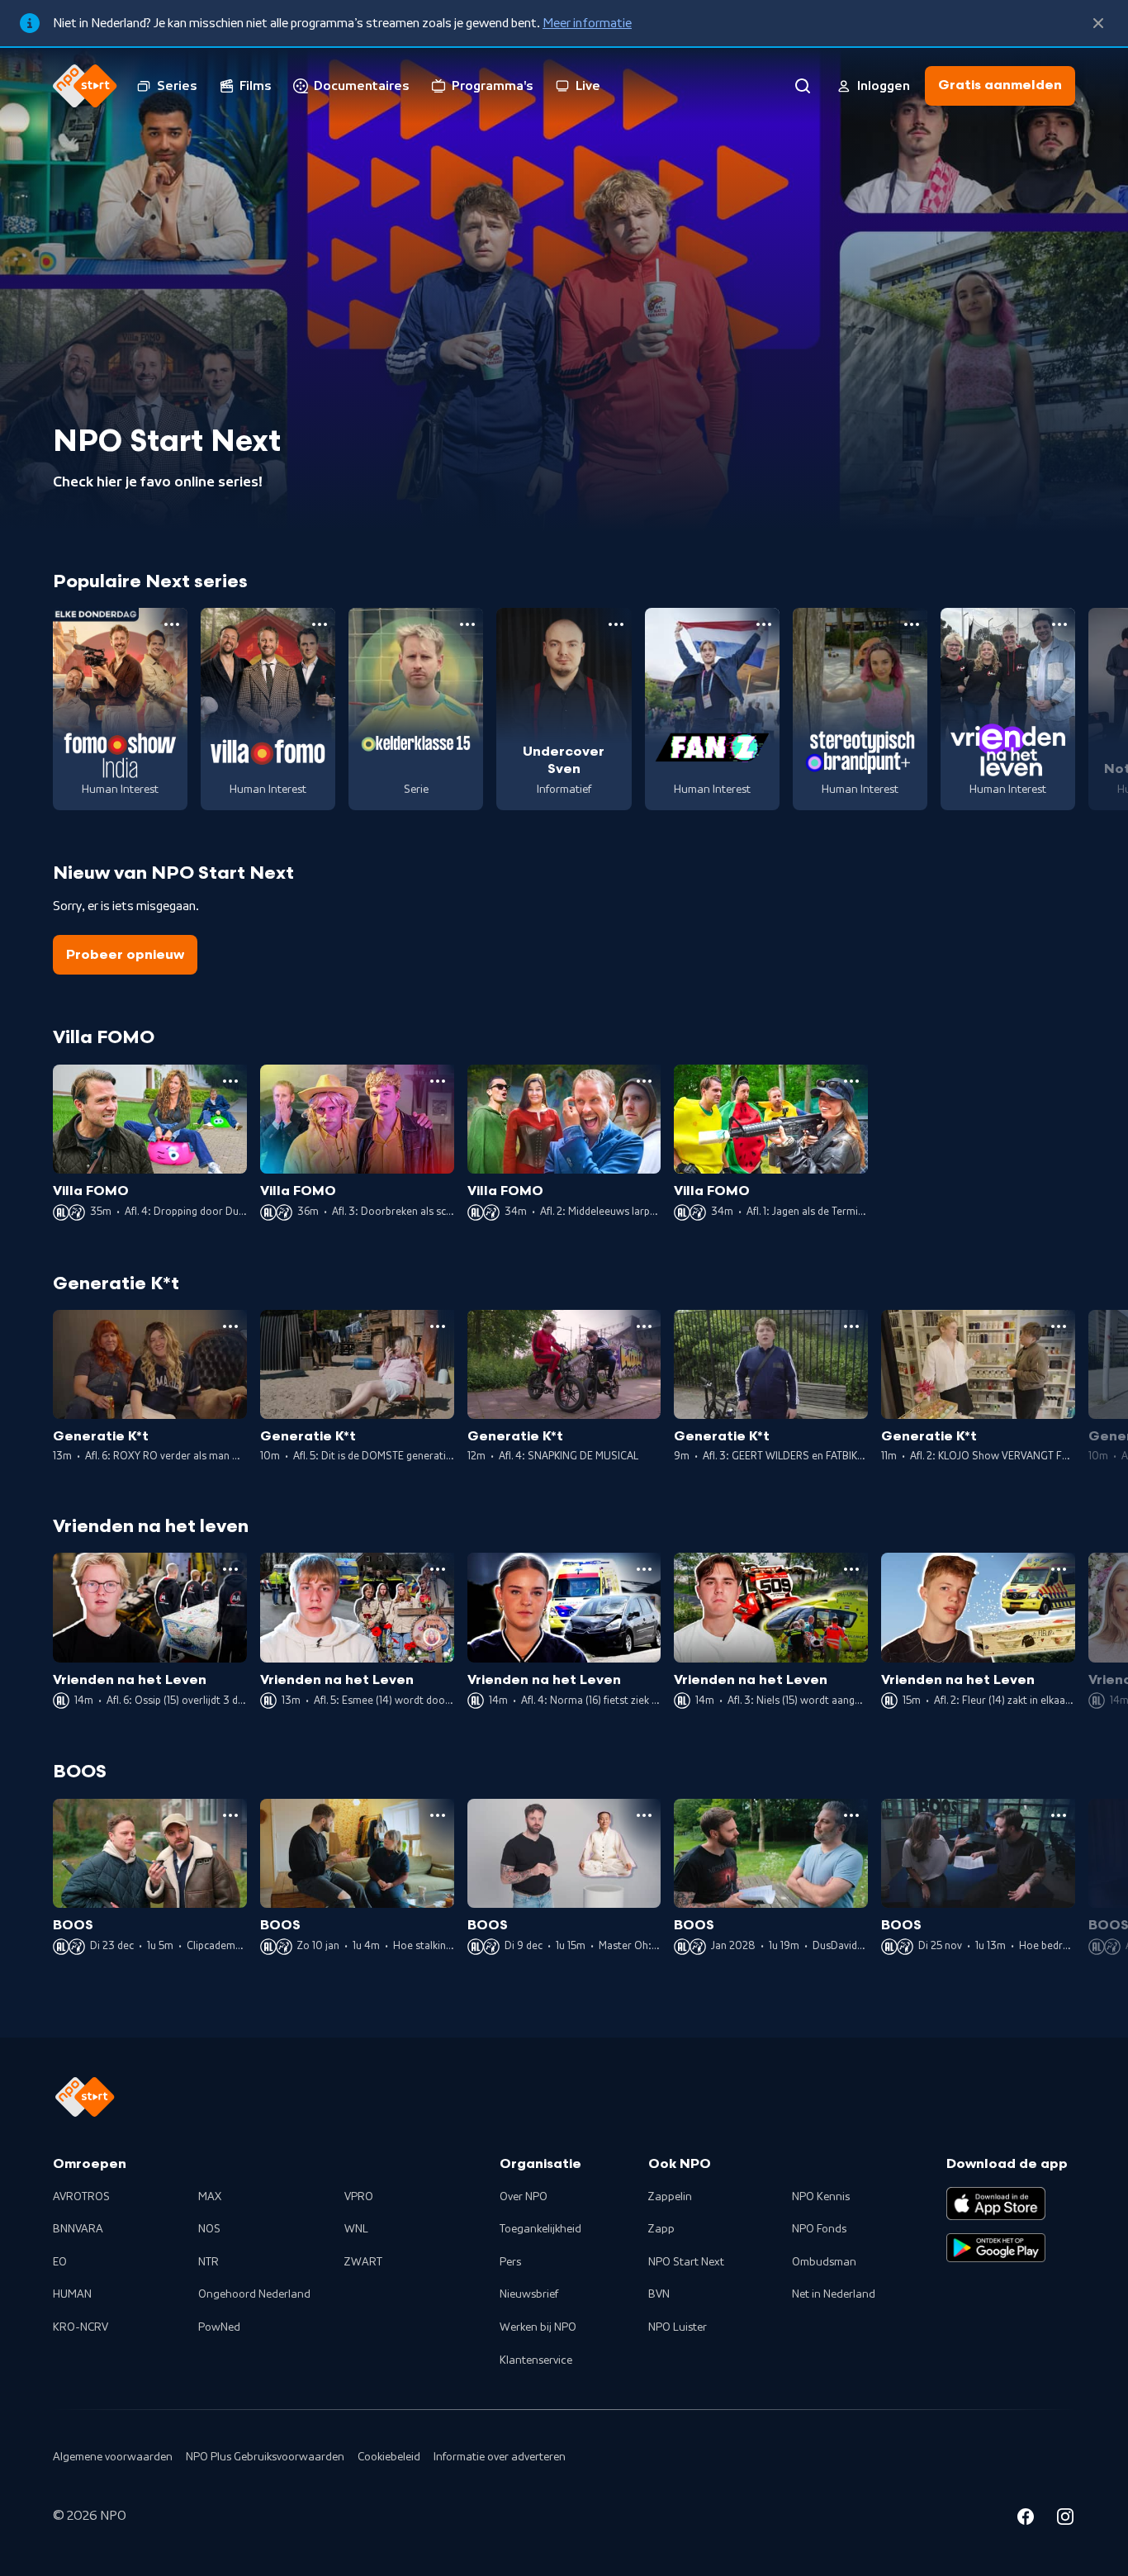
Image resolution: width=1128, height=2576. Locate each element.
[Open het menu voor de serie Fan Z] (764, 624)
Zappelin (670, 2197)
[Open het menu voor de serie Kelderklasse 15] (467, 624)
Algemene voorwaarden (113, 2457)
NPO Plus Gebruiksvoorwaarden (265, 2457)
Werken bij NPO (538, 2327)
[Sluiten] (1098, 23)
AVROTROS (81, 2197)
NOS (209, 2229)
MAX (210, 2197)
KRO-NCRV (81, 2327)
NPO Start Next (686, 2262)
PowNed (219, 2327)
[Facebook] (1026, 2519)
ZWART (363, 2262)
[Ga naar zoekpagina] (803, 86)
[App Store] (996, 2204)
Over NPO (524, 2197)
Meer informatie (587, 23)
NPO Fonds (819, 2229)
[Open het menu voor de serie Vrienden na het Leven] (1059, 624)
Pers (510, 2262)
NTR (209, 2262)
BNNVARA (78, 2229)
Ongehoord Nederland (254, 2294)
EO (60, 2262)
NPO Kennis (821, 2197)
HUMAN (72, 2294)
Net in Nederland (834, 2294)
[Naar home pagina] (85, 86)
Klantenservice (536, 2360)
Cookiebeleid (389, 2457)
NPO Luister (678, 2327)
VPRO (359, 2197)
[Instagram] (1065, 2519)
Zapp (661, 2229)
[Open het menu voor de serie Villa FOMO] (320, 624)
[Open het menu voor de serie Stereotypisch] (912, 624)
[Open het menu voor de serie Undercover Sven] (616, 624)
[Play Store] (996, 2248)
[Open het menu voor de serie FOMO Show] (172, 624)
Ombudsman (824, 2262)
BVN (659, 2294)
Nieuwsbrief (529, 2294)
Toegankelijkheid (540, 2229)
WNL (356, 2229)
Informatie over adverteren (500, 2457)
